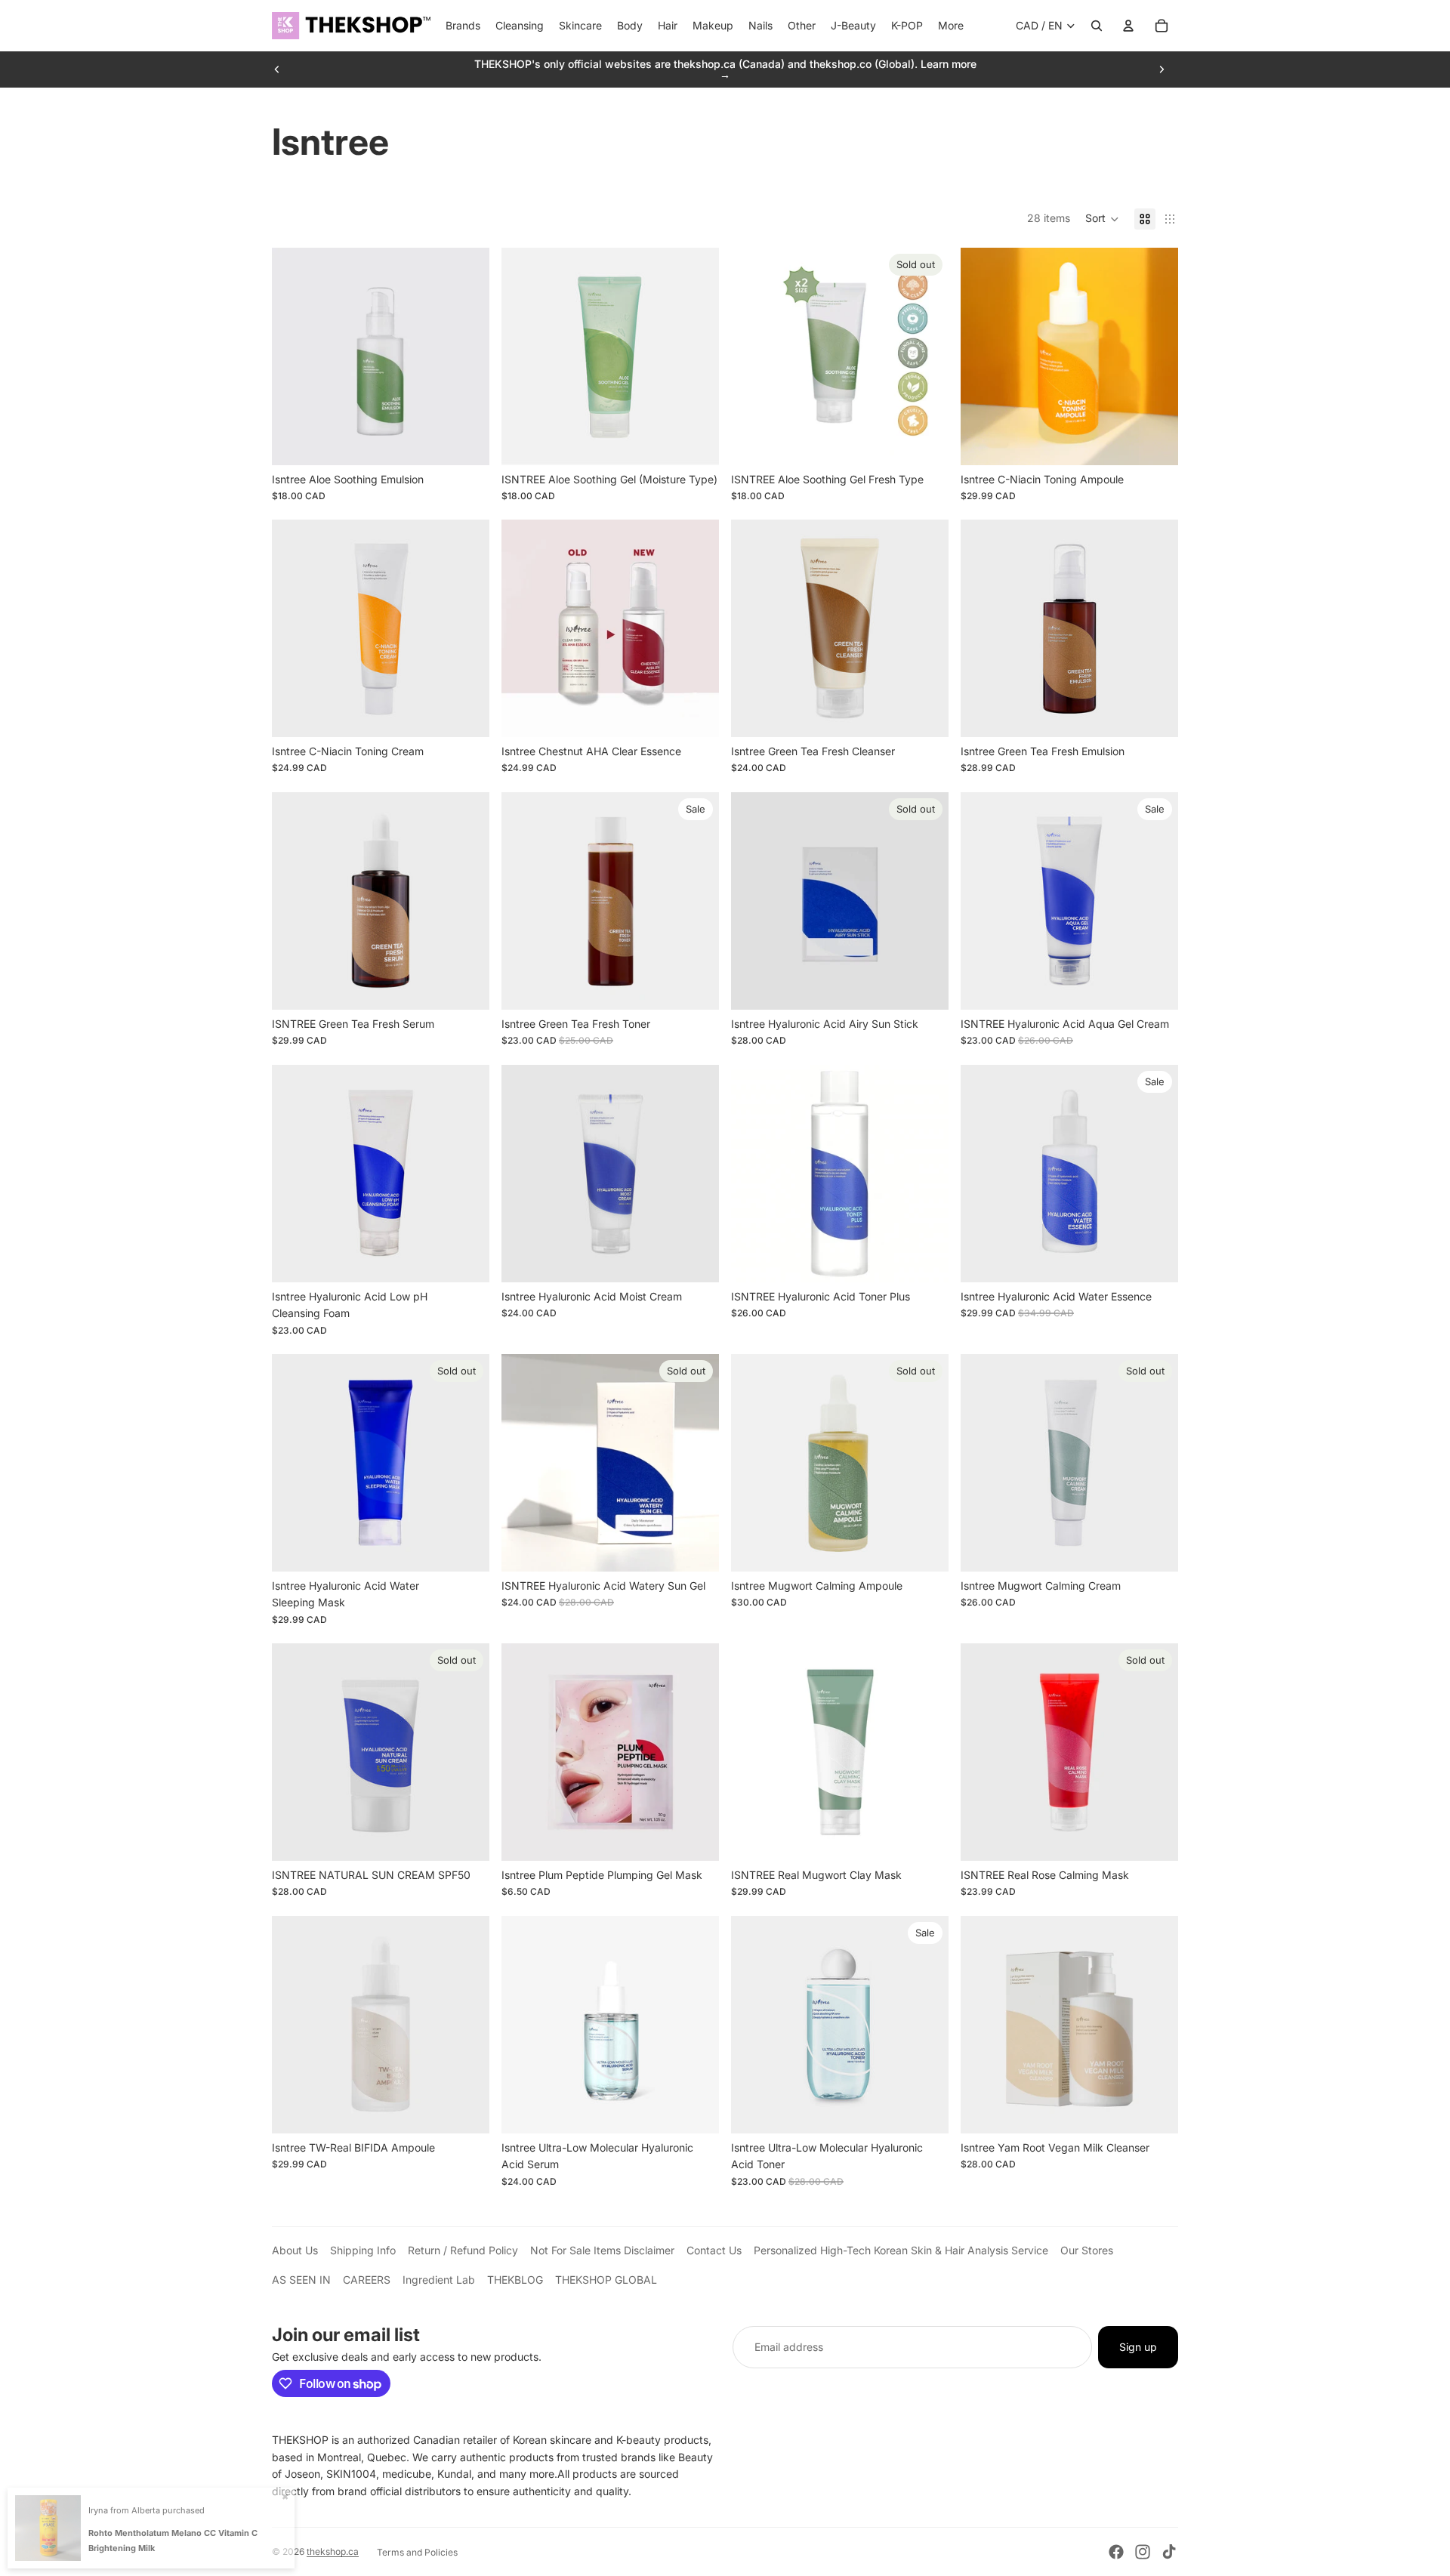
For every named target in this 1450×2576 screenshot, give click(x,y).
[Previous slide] (277, 69)
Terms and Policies (417, 2552)
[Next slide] (1162, 69)
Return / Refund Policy (463, 2250)
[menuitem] (951, 26)
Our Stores (1087, 2250)
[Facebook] (1116, 2552)
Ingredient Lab (439, 2280)
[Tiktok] (1169, 2552)
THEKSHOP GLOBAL (606, 2280)
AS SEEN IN (301, 2280)
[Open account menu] (1128, 26)
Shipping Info (363, 2250)
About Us (295, 2250)
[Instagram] (1143, 2552)
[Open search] (1097, 26)
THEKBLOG (515, 2280)
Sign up (1138, 2347)
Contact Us (714, 2250)
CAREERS (367, 2280)
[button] (1102, 219)
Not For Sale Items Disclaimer (602, 2250)
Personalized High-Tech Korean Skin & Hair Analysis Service (901, 2250)
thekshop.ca (333, 2551)
